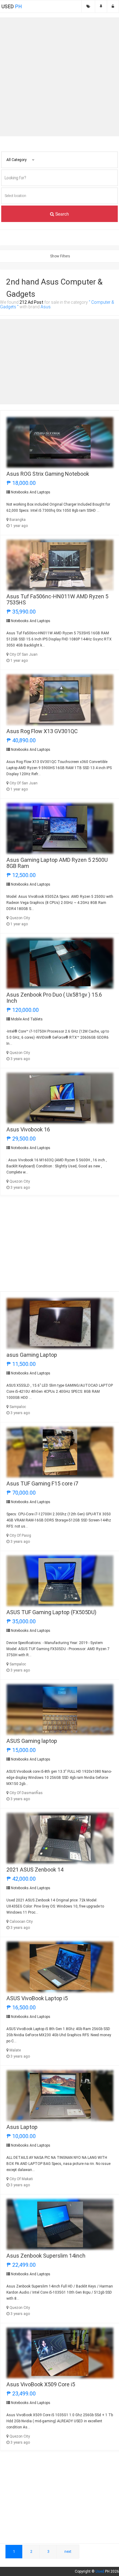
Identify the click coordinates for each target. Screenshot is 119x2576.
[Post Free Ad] (101, 6)
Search (61, 214)
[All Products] (88, 6)
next (68, 2552)
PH (12, 7)
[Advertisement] (60, 77)
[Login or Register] (113, 6)
